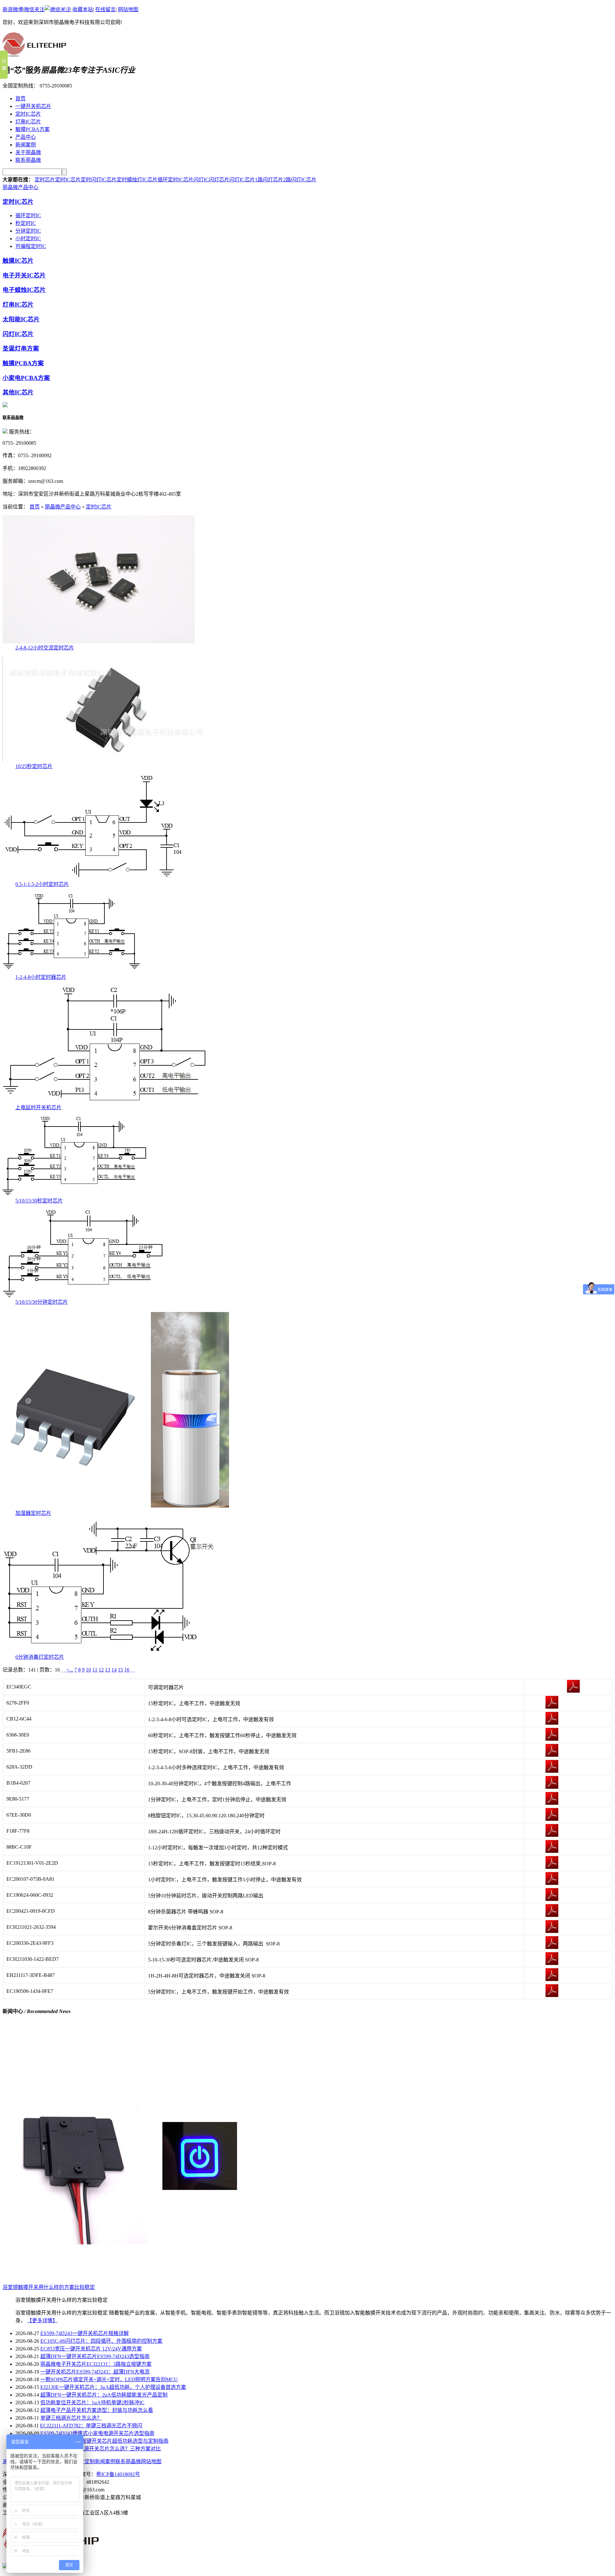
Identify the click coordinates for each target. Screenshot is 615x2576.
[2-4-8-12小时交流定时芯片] (99, 642)
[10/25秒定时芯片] (108, 760)
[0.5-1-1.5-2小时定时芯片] (93, 878)
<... (70, 1670)
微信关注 (34, 9)
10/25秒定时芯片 (34, 766)
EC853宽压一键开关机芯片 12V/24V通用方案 (91, 2349)
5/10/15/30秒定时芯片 (39, 1201)
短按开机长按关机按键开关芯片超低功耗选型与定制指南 (104, 2441)
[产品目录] (5, 405)
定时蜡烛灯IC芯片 (137, 180)
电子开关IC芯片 (24, 275)
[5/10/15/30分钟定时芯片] (83, 1296)
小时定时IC (28, 239)
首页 (20, 99)
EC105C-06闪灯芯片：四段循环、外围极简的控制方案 (101, 2341)
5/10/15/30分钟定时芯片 (42, 1302)
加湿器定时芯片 (33, 1513)
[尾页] (134, 1670)
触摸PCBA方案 (33, 129)
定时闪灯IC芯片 (99, 180)
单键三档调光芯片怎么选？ (71, 2418)
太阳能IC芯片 (21, 319)
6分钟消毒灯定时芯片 (40, 1657)
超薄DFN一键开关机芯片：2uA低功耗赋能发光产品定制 (104, 2395)
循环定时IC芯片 (176, 180)
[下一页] (131, 1670)
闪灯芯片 (219, 180)
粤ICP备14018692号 (118, 2474)
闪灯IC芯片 (242, 180)
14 (114, 1670)
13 (108, 1670)
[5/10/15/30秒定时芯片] (75, 1195)
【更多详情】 (42, 2320)
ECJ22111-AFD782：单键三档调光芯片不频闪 (91, 2426)
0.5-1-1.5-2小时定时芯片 (42, 884)
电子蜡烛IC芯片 (24, 290)
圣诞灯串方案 (21, 348)
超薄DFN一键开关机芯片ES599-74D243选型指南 (95, 2356)
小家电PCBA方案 (26, 378)
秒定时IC (26, 223)
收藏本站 (83, 9)
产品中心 (26, 137)
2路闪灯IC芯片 (300, 180)
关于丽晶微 (28, 152)
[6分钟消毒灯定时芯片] (108, 1651)
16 (127, 1670)
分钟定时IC (28, 231)
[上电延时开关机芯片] (105, 1101)
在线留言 (105, 9)
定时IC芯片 (28, 114)
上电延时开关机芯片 (38, 1107)
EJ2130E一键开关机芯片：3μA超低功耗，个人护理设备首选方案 (113, 2387)
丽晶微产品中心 (20, 187)
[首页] (62, 1670)
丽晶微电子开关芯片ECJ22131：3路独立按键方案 (96, 2364)
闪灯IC (201, 180)
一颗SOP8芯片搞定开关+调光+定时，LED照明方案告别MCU (109, 2379)
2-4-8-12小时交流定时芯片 (45, 648)
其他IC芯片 (18, 392)
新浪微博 (13, 9)
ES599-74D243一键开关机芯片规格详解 (85, 2333)
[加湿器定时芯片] (123, 1507)
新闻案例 (26, 145)
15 (120, 1670)
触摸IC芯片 (18, 261)
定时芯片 (45, 180)
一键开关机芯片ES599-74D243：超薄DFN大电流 (95, 2372)
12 (101, 1670)
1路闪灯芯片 (269, 180)
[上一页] (64, 1670)
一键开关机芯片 (33, 106)
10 (88, 1670)
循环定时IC (28, 215)
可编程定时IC (31, 246)
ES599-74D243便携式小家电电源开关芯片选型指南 (97, 2433)
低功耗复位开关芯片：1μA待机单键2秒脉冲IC (92, 2403)
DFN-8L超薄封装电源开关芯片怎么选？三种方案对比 (101, 2449)
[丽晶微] (34, 53)
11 (95, 1670)
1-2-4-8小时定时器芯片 (41, 977)
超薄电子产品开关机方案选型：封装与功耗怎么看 (97, 2410)
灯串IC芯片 (28, 122)
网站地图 (128, 9)
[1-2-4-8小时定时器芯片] (72, 971)
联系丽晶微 (28, 160)
